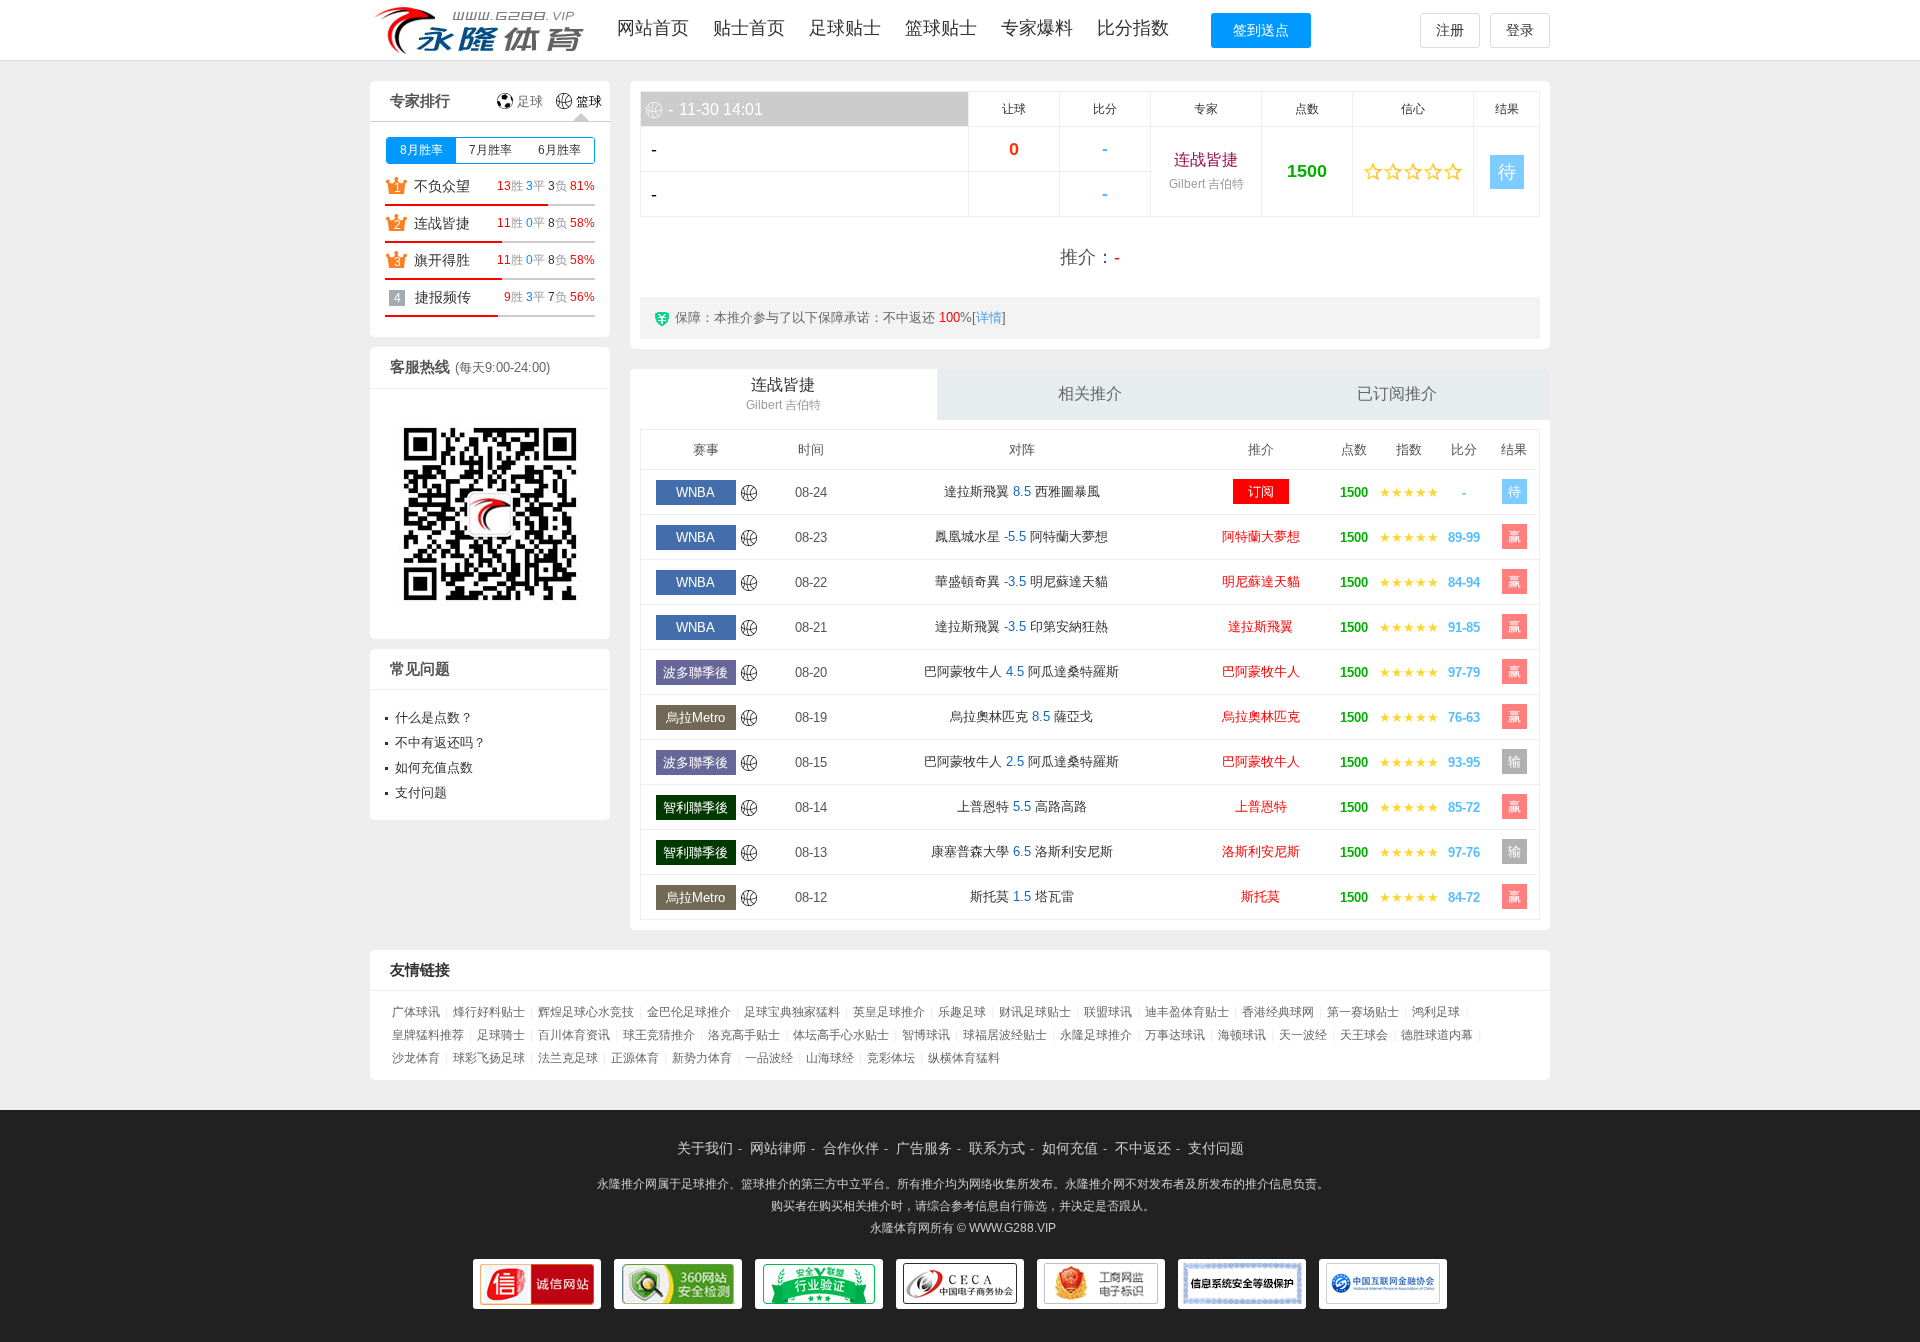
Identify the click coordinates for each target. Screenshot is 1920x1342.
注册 (1450, 30)
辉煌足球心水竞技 (586, 1012)
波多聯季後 (695, 672)
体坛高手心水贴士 (841, 1035)
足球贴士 (845, 28)
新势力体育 (702, 1058)
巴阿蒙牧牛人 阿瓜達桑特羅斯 (1021, 671)
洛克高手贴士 (744, 1035)
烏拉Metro (695, 717)
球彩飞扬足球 (489, 1058)
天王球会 (1364, 1035)
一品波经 (769, 1058)
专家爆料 (1037, 28)
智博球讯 (926, 1035)
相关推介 (1090, 393)
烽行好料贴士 (489, 1012)
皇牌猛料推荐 (428, 1035)
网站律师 (778, 1148)
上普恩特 (1261, 806)
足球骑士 (501, 1035)
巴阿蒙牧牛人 (1261, 671)
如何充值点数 (434, 767)
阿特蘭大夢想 (1261, 536)
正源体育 (635, 1058)
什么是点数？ (434, 717)
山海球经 (830, 1058)
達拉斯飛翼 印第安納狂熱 (1021, 626)
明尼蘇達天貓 (1261, 581)
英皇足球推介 (889, 1012)
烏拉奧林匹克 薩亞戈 (1021, 716)
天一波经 (1303, 1035)
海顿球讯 (1242, 1035)
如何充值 (1070, 1148)
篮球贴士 (941, 28)
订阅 (1261, 491)
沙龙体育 (416, 1058)
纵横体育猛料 (964, 1058)
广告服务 (924, 1148)
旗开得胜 (442, 260)
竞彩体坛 (891, 1058)
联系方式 (997, 1148)
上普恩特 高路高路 (1022, 806)
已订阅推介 (1397, 393)
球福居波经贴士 (1005, 1035)
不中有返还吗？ (440, 742)
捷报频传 (443, 297)
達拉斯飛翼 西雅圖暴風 (1022, 491)
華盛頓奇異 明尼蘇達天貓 (1021, 581)
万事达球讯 (1175, 1035)
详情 (989, 317)
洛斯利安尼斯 (1261, 851)
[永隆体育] (482, 30)
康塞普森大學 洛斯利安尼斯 (1022, 851)
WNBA (695, 492)
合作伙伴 (851, 1148)
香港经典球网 (1278, 1012)
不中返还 (1143, 1148)
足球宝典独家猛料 (792, 1012)
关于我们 (705, 1148)
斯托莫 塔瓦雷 (1022, 896)
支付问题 (421, 792)
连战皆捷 (1206, 171)
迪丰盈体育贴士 (1187, 1012)
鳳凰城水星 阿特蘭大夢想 (1021, 536)
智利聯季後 (695, 807)
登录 (1520, 30)
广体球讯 (416, 1012)
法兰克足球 (568, 1058)
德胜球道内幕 (1437, 1035)
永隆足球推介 (1096, 1035)
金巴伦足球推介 (689, 1012)
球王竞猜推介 (659, 1035)
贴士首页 (749, 28)
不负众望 (442, 186)
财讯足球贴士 (1035, 1012)
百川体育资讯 (574, 1035)
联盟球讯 (1108, 1012)
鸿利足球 (1436, 1012)
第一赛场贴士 (1363, 1012)
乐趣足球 (962, 1012)
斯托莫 (1260, 896)
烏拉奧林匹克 (1261, 716)
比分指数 (1133, 28)
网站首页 (653, 28)
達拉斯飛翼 (1260, 626)
